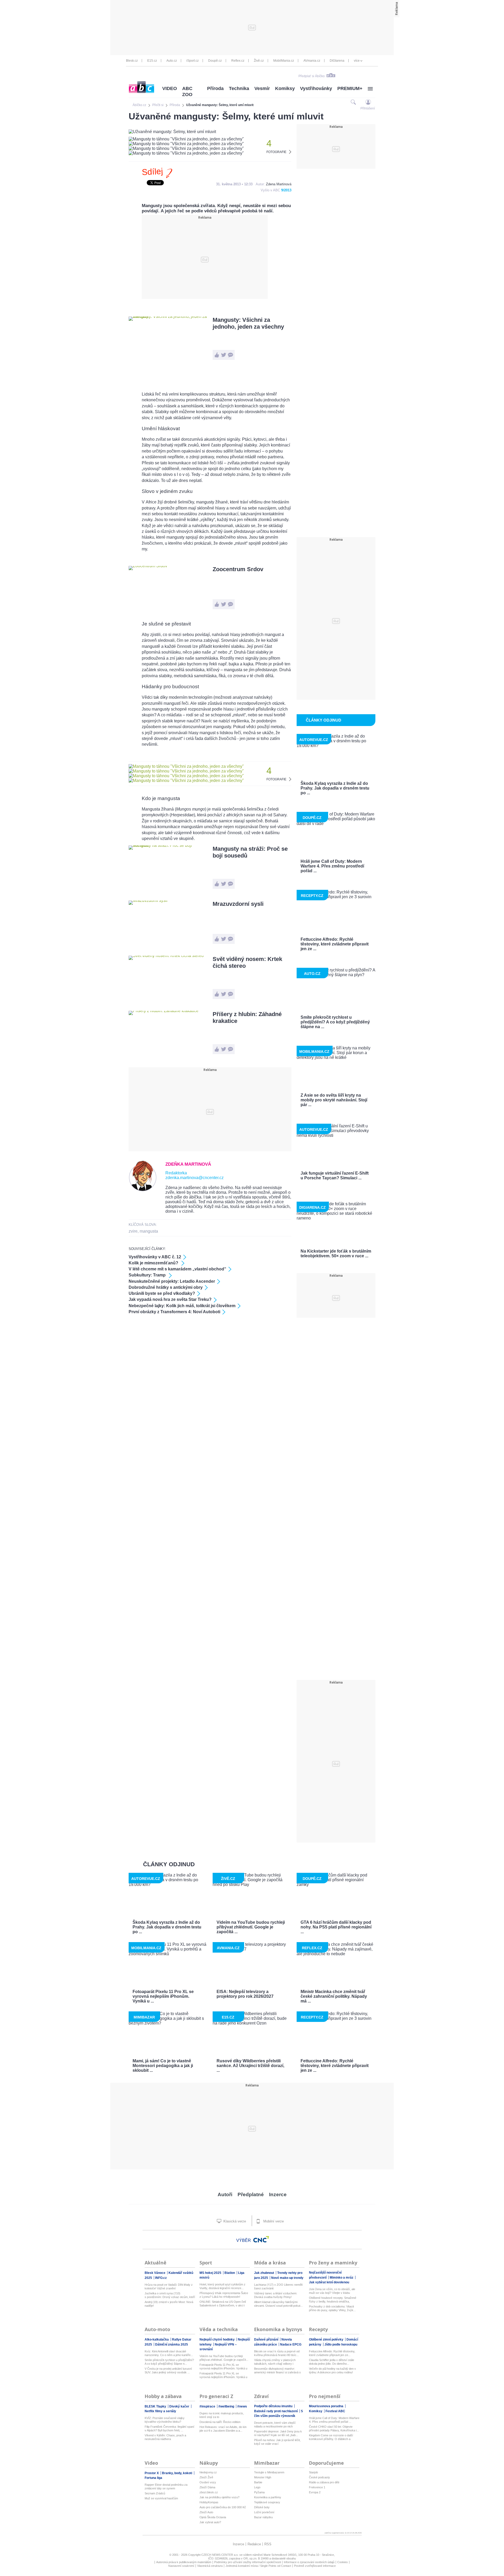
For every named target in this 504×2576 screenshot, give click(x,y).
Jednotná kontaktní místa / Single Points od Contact (258, 2566)
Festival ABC (335, 2411)
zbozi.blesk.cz (209, 2492)
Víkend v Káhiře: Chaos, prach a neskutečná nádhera (165, 2437)
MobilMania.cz (284, 61)
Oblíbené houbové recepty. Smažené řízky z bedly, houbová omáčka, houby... (333, 2300)
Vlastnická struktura (210, 2566)
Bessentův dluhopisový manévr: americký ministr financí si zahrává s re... (277, 2371)
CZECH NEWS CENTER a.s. (220, 2555)
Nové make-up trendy (287, 2278)
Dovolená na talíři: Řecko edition (220, 2422)
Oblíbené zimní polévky (327, 2340)
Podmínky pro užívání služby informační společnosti (248, 2562)
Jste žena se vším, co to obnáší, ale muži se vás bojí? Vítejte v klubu (332, 2291)
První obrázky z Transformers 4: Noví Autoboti (174, 1312)
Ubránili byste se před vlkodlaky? (162, 1293)
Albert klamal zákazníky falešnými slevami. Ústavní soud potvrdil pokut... (278, 2304)
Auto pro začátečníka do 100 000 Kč (223, 2507)
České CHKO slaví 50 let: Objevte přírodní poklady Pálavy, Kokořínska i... (334, 2428)
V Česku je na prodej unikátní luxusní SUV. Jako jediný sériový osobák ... (168, 2370)
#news (242, 2406)
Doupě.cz (215, 61)
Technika (239, 88)
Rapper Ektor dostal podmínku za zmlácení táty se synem (166, 2486)
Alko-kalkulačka (157, 2340)
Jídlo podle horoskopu (341, 2344)
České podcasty (319, 2477)
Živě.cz (259, 61)
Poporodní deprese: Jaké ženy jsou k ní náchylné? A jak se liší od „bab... (278, 2433)
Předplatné (251, 2194)
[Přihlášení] (368, 102)
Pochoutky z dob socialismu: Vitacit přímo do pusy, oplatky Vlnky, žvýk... (332, 2308)
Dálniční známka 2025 (172, 2344)
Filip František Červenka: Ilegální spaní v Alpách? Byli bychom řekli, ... (169, 2428)
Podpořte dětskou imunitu (274, 2406)
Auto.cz (172, 61)
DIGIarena (337, 61)
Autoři (225, 2194)
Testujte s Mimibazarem (269, 2472)
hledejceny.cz (208, 2472)
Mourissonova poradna (327, 2406)
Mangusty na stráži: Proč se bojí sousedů (250, 852)
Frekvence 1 (317, 2487)
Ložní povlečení (264, 2512)
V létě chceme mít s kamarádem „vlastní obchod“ (177, 1269)
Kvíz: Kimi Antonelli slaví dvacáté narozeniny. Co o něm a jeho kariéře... (169, 2353)
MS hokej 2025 (211, 2273)
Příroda (215, 88)
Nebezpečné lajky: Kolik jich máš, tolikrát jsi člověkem (182, 1306)
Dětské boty (262, 2507)
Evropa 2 (315, 2492)
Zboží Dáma (207, 2487)
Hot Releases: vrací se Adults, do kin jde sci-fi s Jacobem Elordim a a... (223, 2429)
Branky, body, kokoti (177, 2473)
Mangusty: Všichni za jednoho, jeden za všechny (248, 323)
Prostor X (152, 2473)
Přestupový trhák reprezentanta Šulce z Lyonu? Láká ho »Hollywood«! (224, 2295)
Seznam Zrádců (155, 2493)
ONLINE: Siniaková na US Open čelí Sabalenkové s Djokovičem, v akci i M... (223, 2304)
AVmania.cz (312, 61)
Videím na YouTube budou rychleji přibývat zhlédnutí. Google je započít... (224, 2358)
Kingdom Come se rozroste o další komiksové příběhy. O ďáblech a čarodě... (331, 2437)
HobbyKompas (209, 2502)
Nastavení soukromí (181, 2566)
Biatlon (230, 2273)
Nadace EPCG (291, 2344)
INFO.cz (161, 2278)
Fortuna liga (153, 2478)
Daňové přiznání (267, 2340)
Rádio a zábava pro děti (324, 2482)
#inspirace (208, 2406)
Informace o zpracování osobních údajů (309, 2562)
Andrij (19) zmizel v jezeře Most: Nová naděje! (169, 2304)
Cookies (343, 2562)
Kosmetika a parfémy (268, 2497)
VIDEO (170, 88)
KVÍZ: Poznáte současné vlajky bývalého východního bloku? (165, 2420)
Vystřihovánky (316, 88)
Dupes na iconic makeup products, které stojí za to (222, 2415)
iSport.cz (193, 61)
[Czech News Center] (261, 2239)
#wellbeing (227, 2406)
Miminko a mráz (342, 2278)
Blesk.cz (132, 61)
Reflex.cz (238, 61)
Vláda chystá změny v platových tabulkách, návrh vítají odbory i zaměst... (275, 2362)
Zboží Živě (206, 2477)
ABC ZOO (187, 91)
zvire (133, 1231)
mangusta (149, 1231)
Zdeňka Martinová (188, 1164)
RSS (268, 2544)
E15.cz (152, 61)
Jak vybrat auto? (210, 2522)
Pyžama (259, 2492)
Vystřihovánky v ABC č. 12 (155, 1257)
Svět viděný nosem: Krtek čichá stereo (247, 962)
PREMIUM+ (350, 88)
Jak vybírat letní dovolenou (329, 2282)
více (357, 61)
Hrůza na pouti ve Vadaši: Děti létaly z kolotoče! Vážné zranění (169, 2286)
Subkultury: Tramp (148, 1275)
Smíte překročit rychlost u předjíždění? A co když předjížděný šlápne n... (169, 2362)
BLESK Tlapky (156, 2406)
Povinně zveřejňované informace (315, 2566)
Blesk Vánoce (155, 2273)
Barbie (258, 2482)
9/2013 (286, 190)
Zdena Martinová (279, 184)
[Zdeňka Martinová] (143, 1190)
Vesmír (262, 88)
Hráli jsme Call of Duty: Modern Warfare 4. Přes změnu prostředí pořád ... (334, 2420)
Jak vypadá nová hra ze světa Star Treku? (170, 1299)
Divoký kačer (180, 2406)
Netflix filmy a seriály (160, 2411)
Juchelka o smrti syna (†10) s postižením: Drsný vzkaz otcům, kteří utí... (170, 2295)
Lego (257, 2487)
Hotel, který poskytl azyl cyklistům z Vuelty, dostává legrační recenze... (222, 2286)
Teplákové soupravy (267, 2502)
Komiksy (285, 88)
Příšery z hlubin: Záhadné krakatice (247, 1018)
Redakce (254, 2544)
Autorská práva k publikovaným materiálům (184, 2562)
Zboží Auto (206, 2512)
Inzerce (278, 2194)
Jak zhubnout (264, 2273)
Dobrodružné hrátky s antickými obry (166, 1287)
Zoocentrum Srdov (238, 569)
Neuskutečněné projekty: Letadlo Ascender (172, 1281)
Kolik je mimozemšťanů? (154, 1263)
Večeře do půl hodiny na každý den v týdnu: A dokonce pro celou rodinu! (332, 2370)
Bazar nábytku (263, 2517)
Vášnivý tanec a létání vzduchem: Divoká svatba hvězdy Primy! (276, 2295)
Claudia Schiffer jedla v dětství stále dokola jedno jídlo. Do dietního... (332, 2362)
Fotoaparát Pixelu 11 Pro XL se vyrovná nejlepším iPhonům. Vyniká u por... (223, 2367)
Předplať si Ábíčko (312, 76)
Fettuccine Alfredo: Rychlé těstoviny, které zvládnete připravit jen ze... (332, 2353)
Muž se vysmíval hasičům (161, 2498)
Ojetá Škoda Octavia (213, 2517)
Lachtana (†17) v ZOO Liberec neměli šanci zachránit (278, 2286)
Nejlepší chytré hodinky (217, 2340)
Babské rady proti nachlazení (276, 2411)
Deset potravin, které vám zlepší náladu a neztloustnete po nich (275, 2425)
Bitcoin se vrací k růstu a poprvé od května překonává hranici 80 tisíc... (277, 2353)
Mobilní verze (273, 2221)
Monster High (263, 2477)
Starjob (313, 2472)
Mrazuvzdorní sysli (238, 904)
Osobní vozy (208, 2482)
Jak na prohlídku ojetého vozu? (219, 2497)
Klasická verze (234, 2221)
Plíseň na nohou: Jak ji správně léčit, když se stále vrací (277, 2442)
